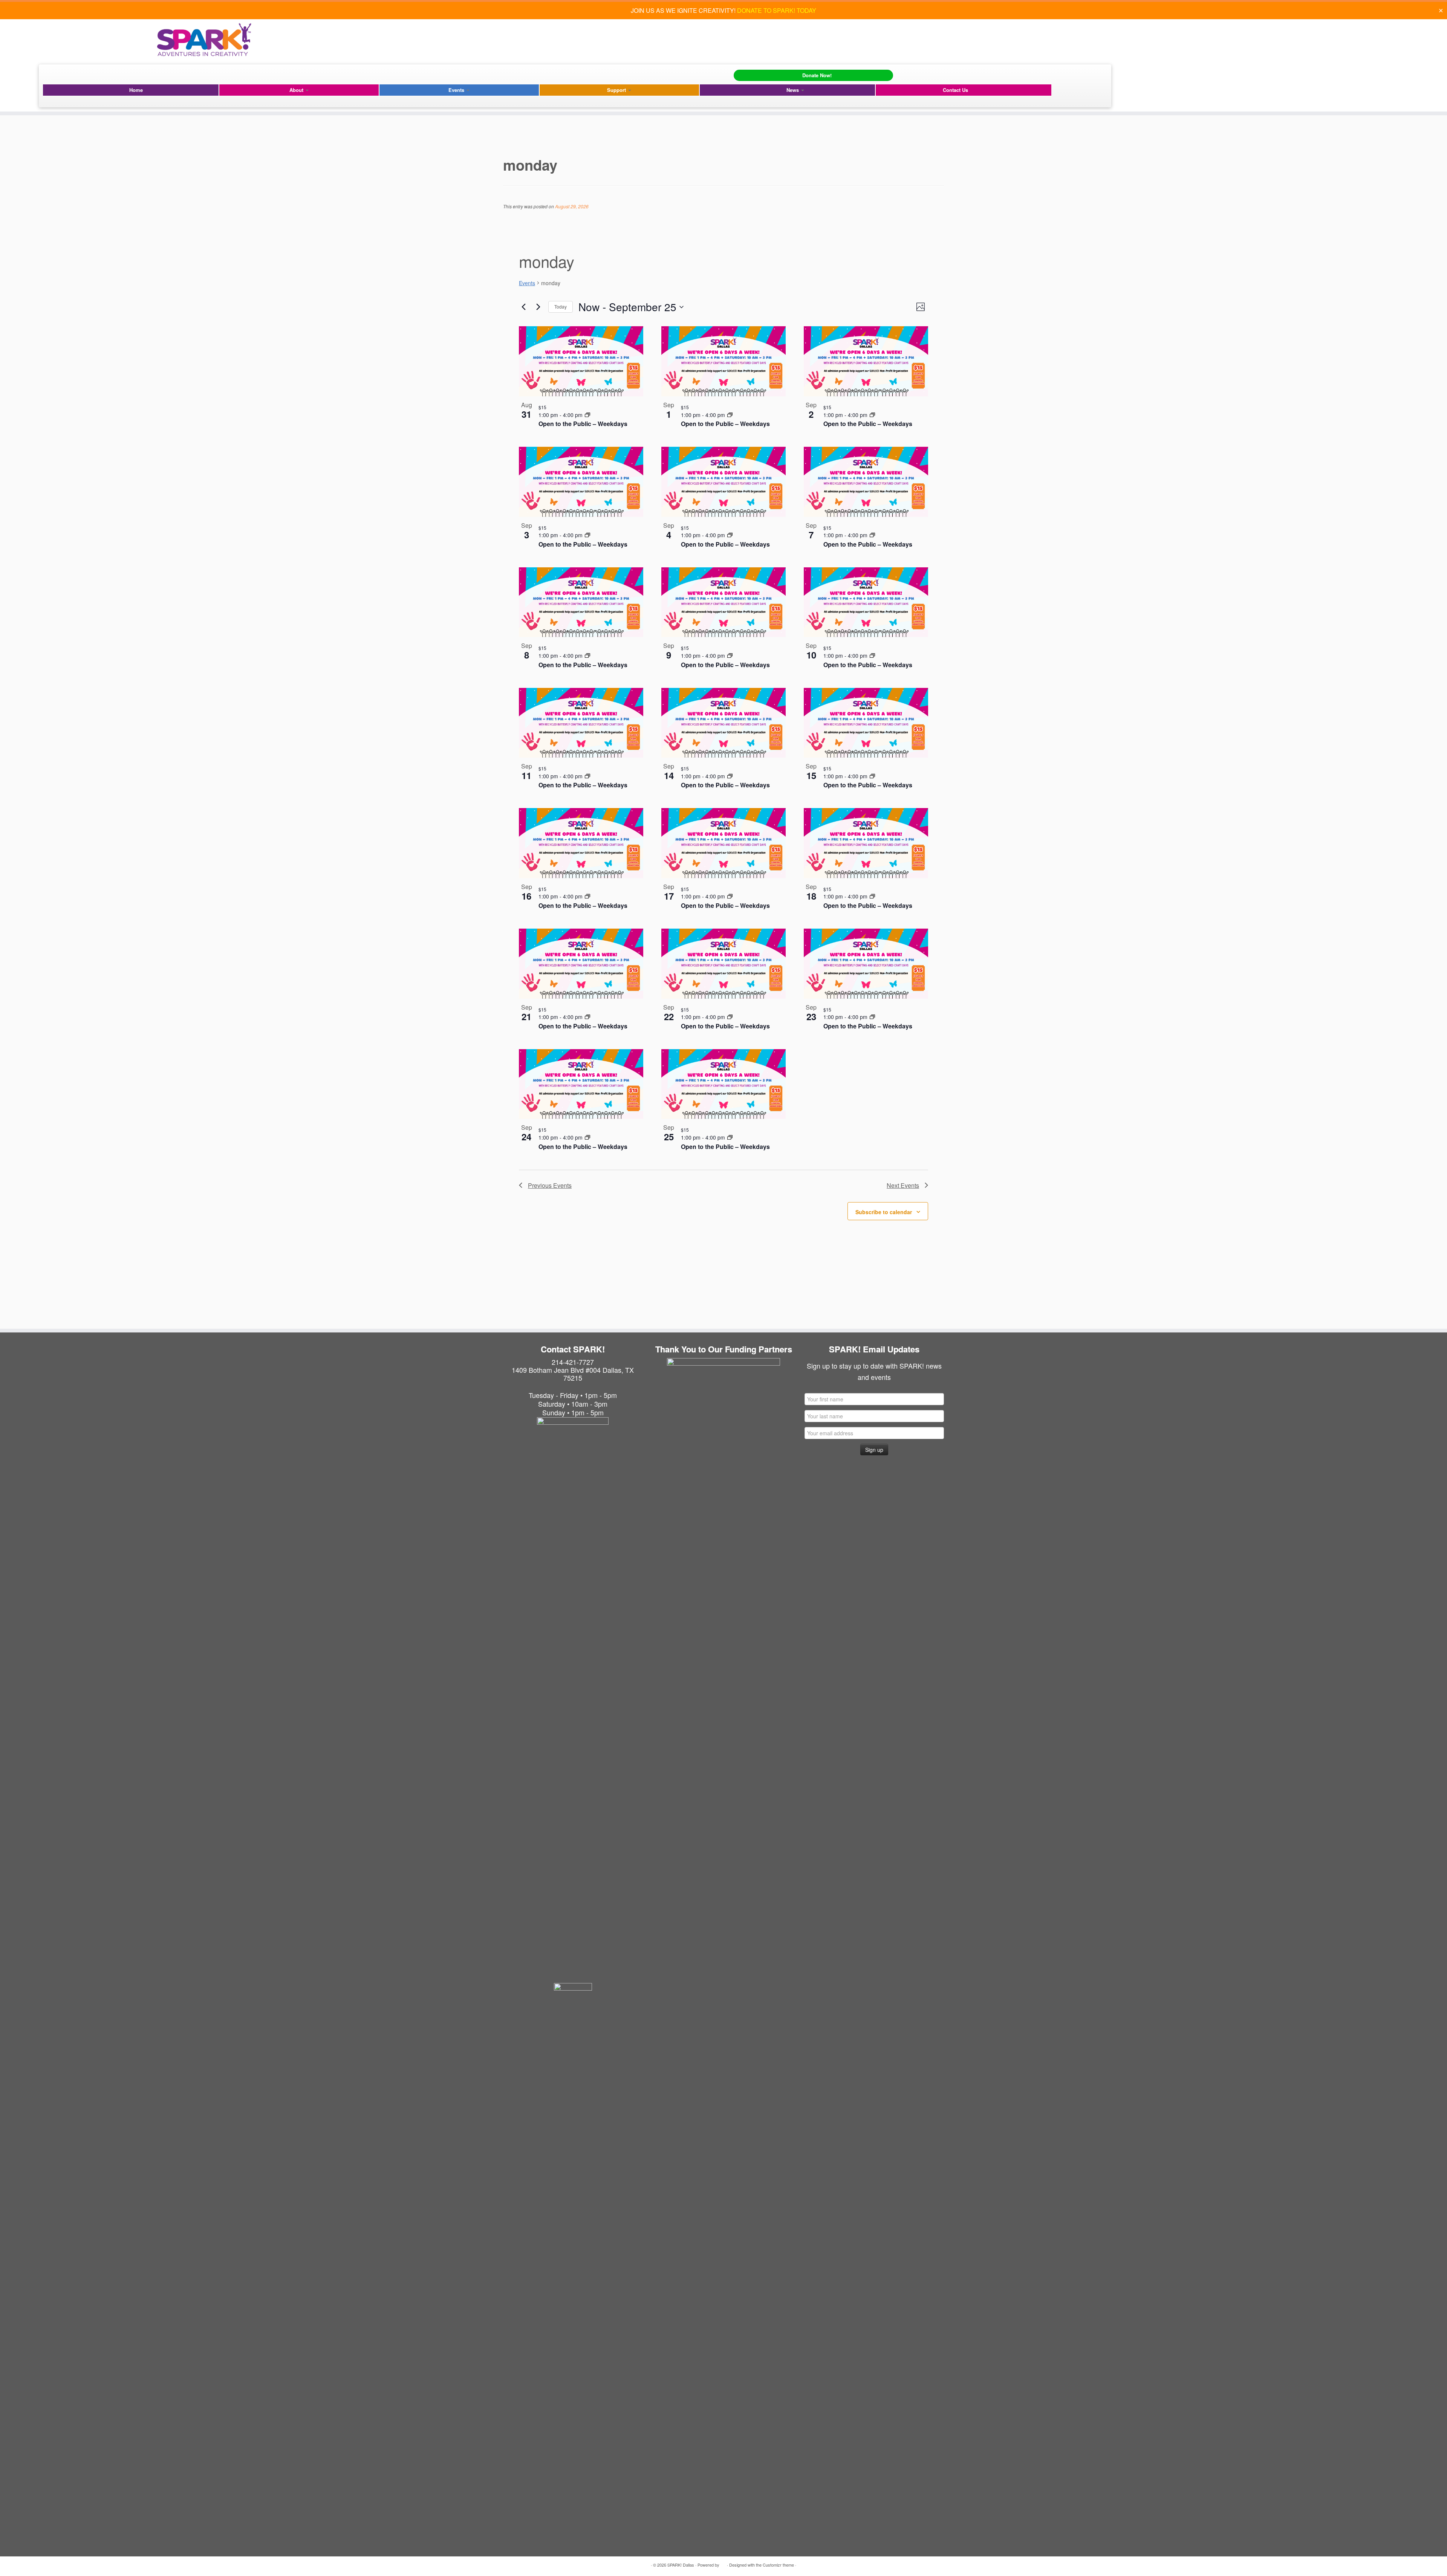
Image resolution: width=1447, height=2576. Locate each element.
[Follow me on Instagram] (61, 74)
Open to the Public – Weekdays (583, 424)
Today (561, 306)
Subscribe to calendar (884, 1212)
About (297, 90)
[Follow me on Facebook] (50, 74)
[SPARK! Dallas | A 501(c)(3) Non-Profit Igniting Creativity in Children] (204, 40)
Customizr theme (778, 2565)
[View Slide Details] (723, 1415)
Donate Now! (817, 75)
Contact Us (955, 90)
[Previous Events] (523, 307)
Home (136, 90)
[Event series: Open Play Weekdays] (587, 415)
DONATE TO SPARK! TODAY (777, 10)
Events (457, 90)
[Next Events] (538, 307)
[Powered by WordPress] (723, 2563)
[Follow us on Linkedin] (72, 74)
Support (617, 90)
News (793, 90)
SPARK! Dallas (681, 2565)
